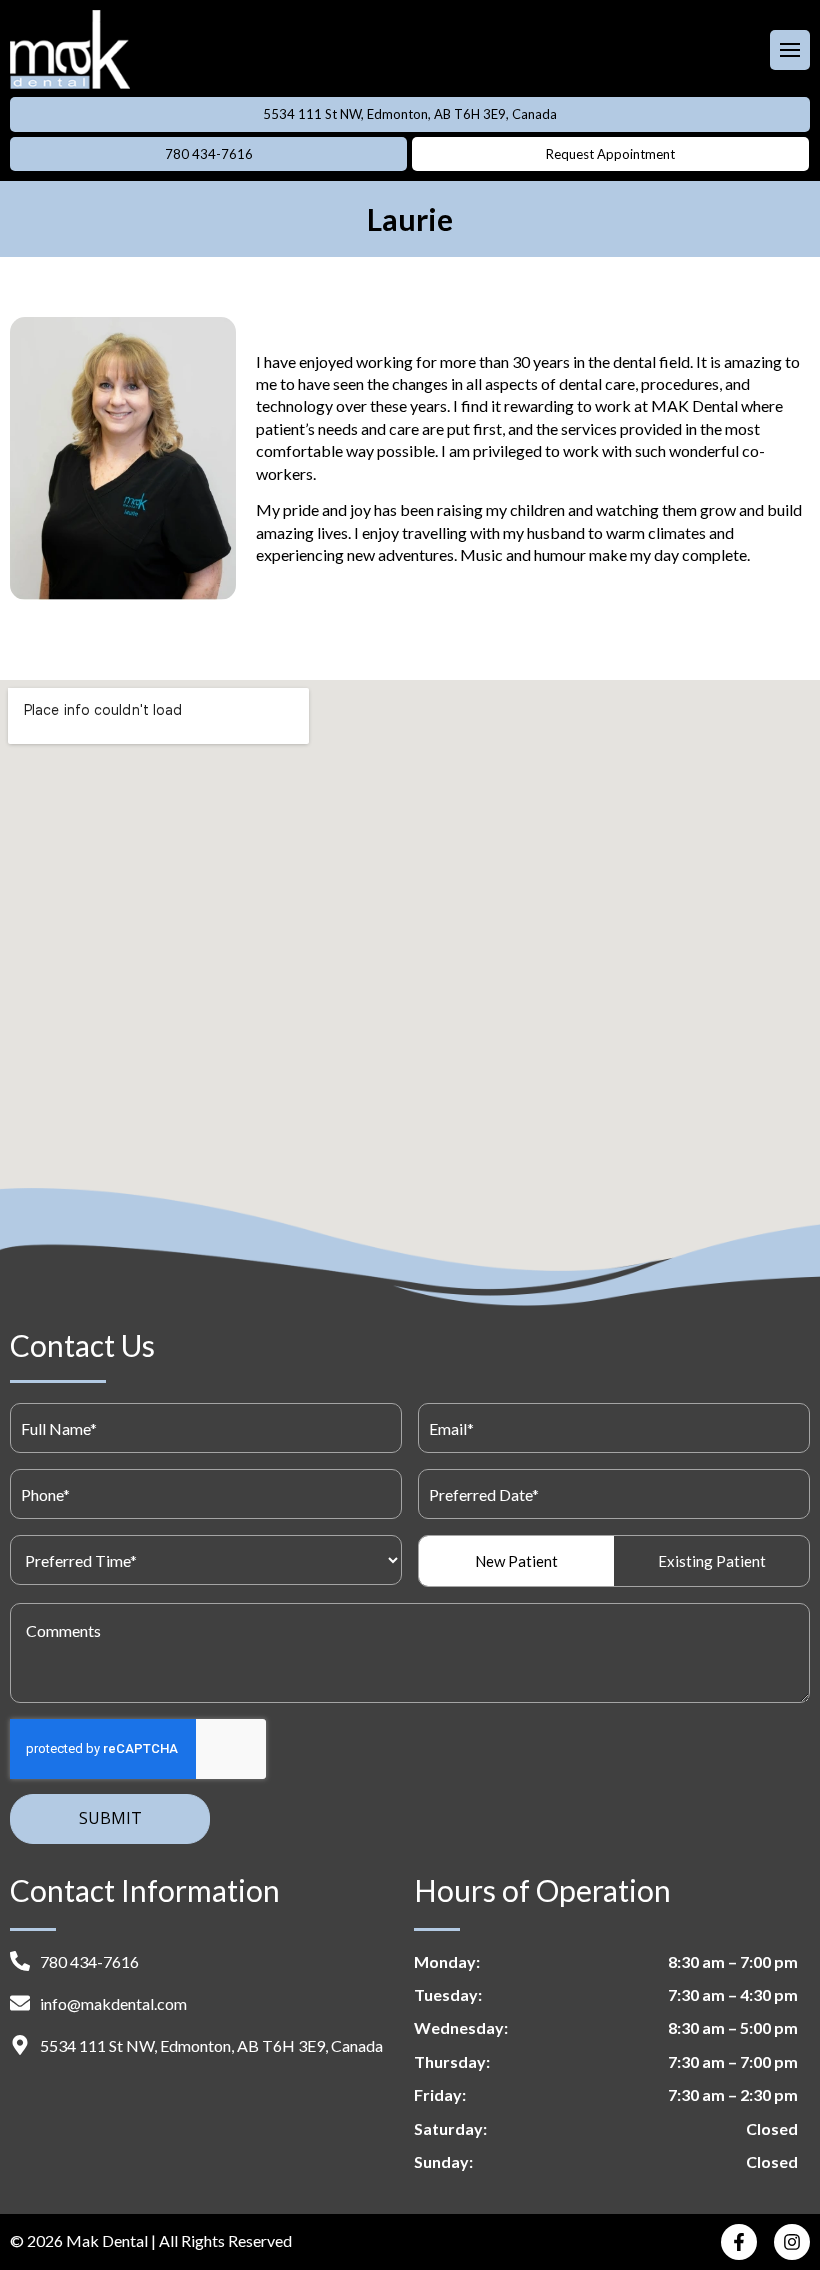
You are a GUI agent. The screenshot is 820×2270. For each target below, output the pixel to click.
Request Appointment (610, 154)
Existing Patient (712, 1561)
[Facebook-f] (739, 2242)
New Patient (516, 1561)
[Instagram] (792, 2242)
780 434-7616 (209, 154)
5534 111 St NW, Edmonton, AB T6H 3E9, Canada (410, 114)
